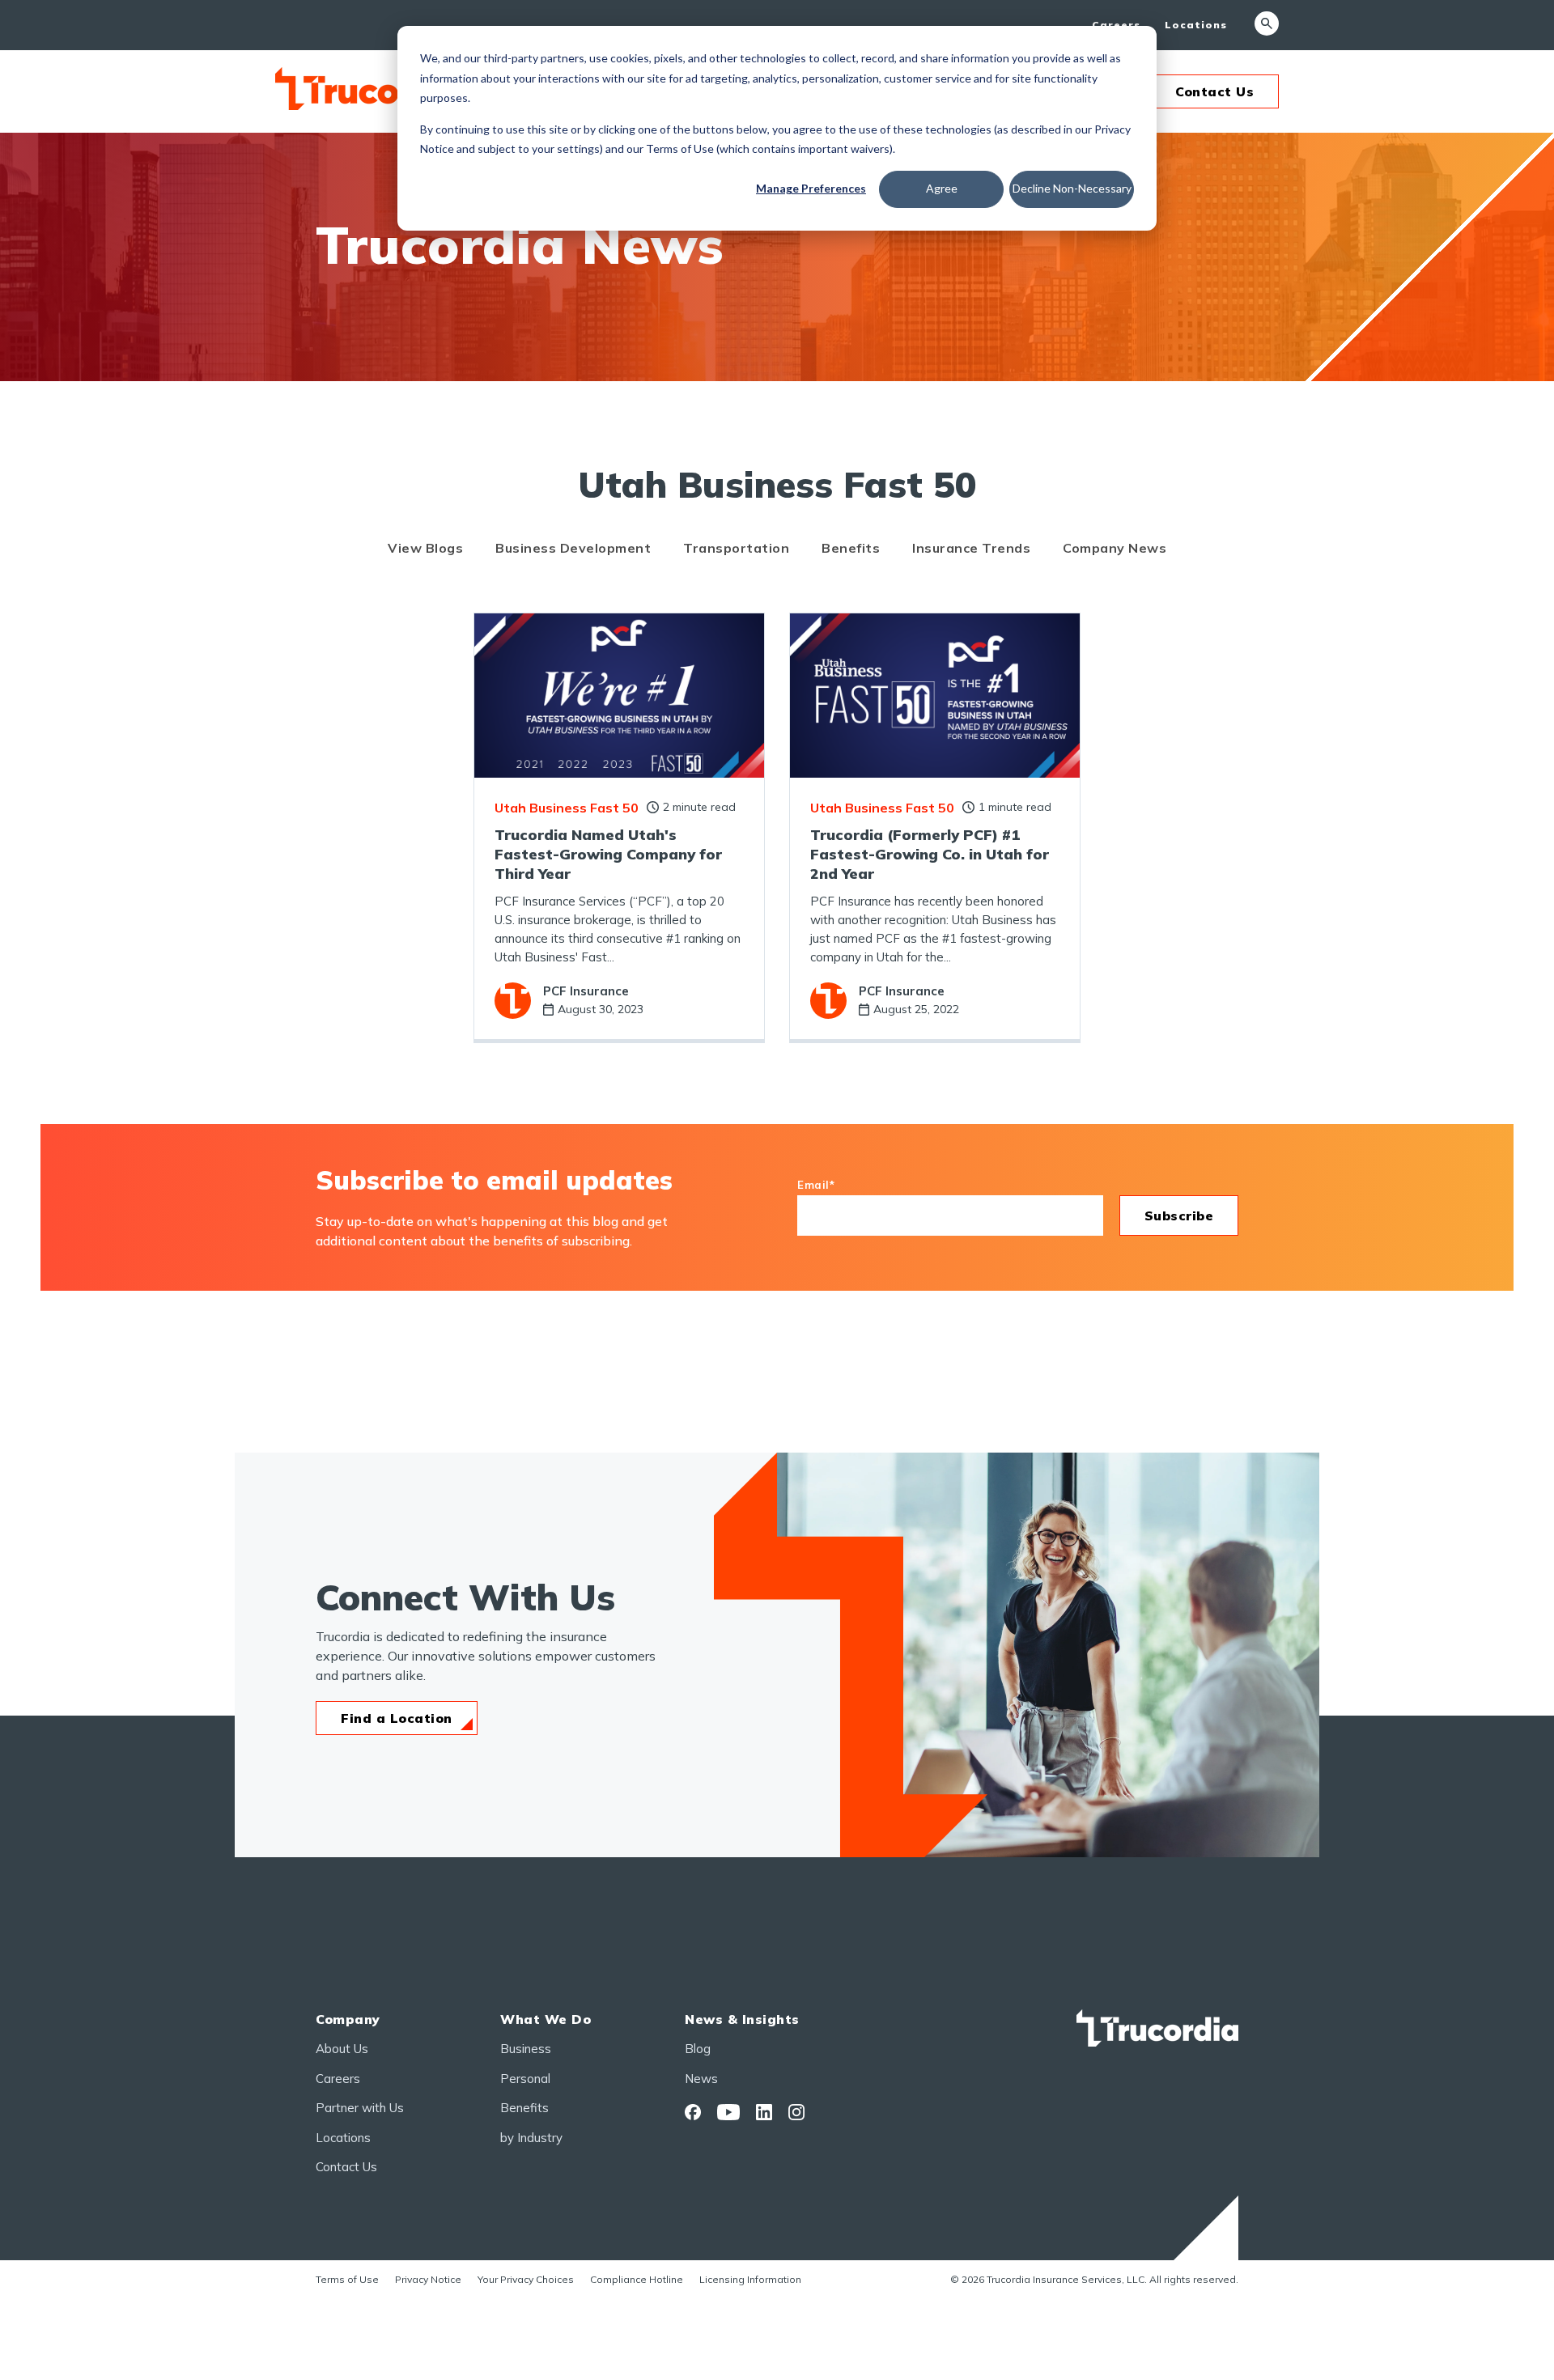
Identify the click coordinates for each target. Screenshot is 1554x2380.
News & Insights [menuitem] (742, 2019)
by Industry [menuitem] (531, 2138)
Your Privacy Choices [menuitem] (526, 2279)
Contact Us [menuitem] (346, 2167)
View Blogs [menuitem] (425, 548)
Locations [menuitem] (1196, 25)
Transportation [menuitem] (736, 548)
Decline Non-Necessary (1072, 188)
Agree (942, 188)
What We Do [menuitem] (546, 2019)
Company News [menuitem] (1115, 548)
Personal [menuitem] (525, 2079)
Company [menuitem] (348, 2019)
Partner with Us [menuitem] (360, 2108)
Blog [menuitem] (698, 2049)
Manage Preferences (811, 188)
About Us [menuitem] (342, 2049)
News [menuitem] (701, 2079)
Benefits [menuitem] (851, 548)
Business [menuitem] (526, 2049)
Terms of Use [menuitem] (347, 2279)
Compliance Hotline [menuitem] (637, 2279)
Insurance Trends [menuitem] (971, 548)
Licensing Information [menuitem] (750, 2279)
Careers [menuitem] (1116, 25)
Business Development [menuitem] (573, 548)
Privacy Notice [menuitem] (428, 2279)
